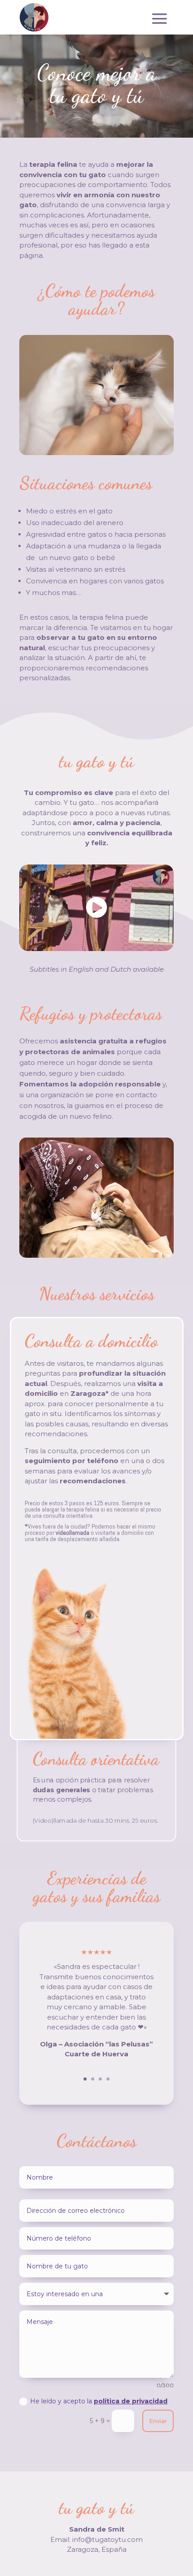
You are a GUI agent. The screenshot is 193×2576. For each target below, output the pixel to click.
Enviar (158, 2421)
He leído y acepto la (99, 2401)
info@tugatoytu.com (107, 2539)
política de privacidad (131, 2401)
